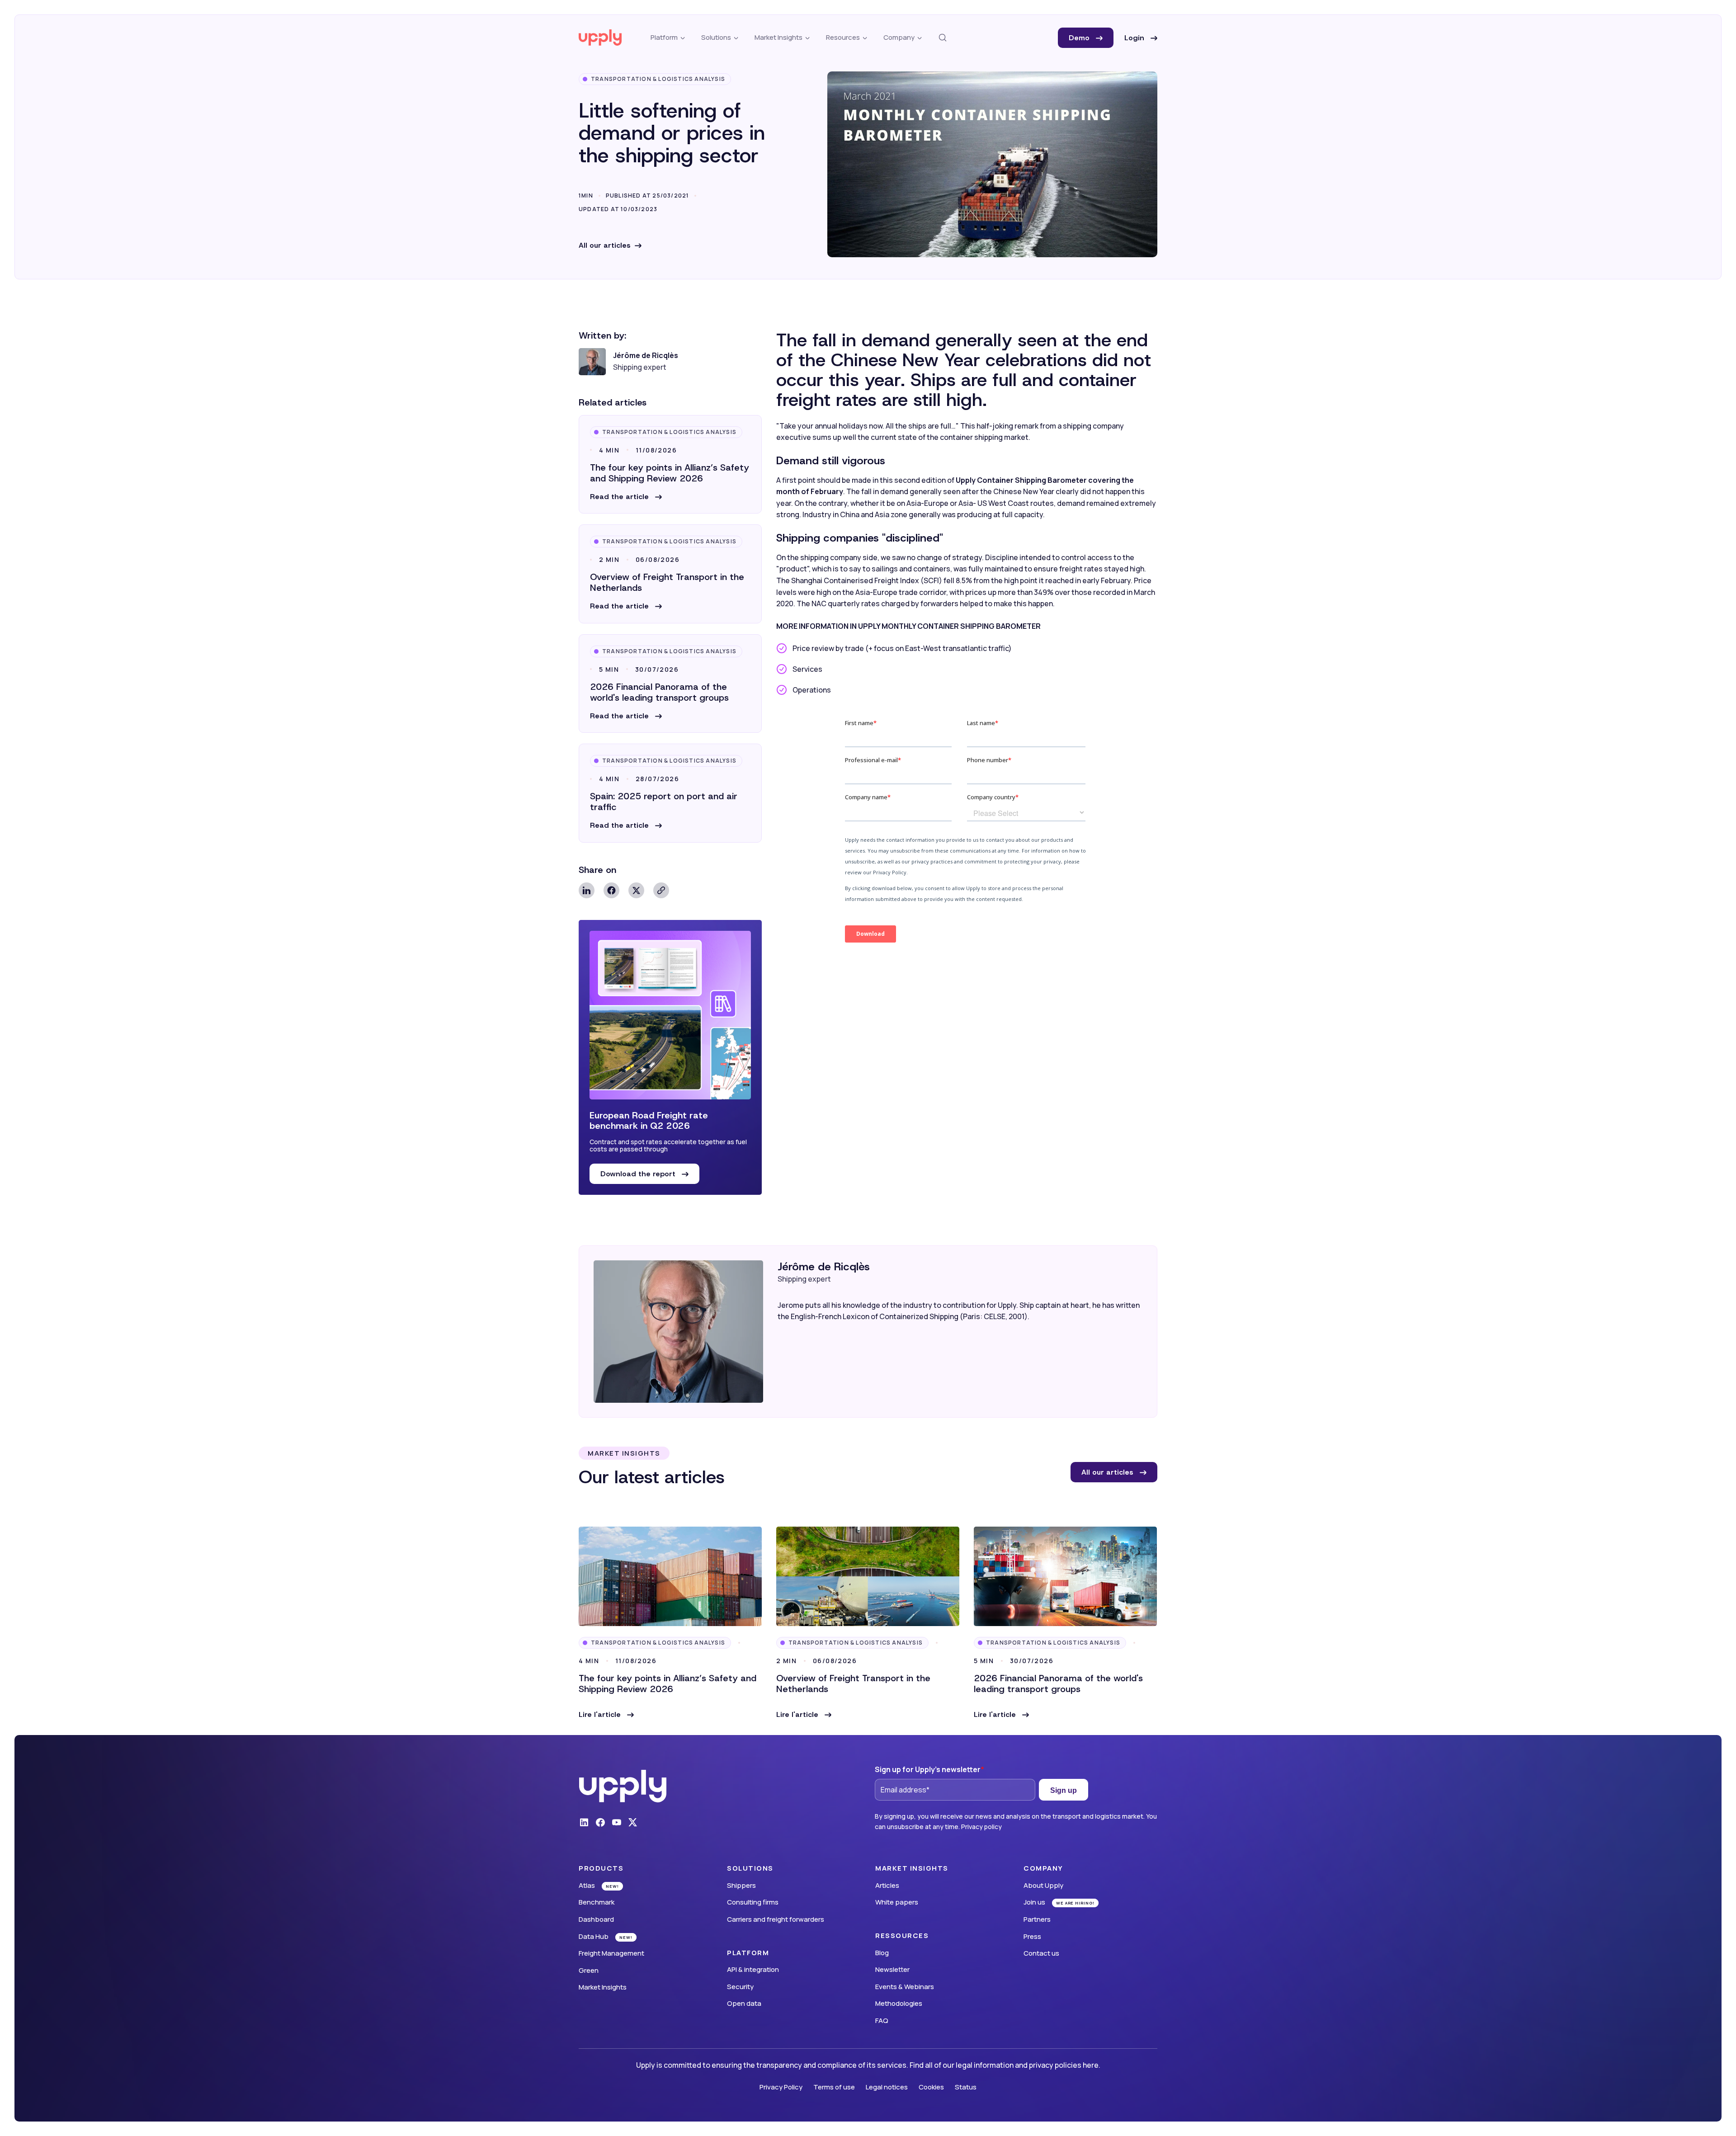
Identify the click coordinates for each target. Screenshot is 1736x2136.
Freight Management (611, 1953)
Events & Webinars (905, 1987)
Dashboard (596, 1919)
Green (589, 1970)
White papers (897, 1902)
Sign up (1064, 1790)
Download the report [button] (639, 1174)
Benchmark (597, 1902)
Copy (661, 890)
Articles (887, 1885)
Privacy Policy (781, 2087)
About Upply (1043, 1885)
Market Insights (603, 1987)
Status (966, 2087)
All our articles (605, 245)
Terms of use (834, 2087)
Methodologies (899, 2003)
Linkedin (587, 890)
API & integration (753, 1969)
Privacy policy (981, 1827)
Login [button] (1135, 38)
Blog (882, 1953)
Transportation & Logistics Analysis (658, 79)
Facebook (611, 890)
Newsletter (892, 1969)
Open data (744, 2003)
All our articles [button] (1109, 1472)
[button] (626, 497)
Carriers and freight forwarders (776, 1919)
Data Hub (594, 1936)
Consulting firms (753, 1902)
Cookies (931, 2087)
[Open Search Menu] (943, 38)
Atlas (587, 1885)
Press (1032, 1936)
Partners (1037, 1919)
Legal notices (887, 2087)
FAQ (882, 2020)
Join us (1034, 1902)
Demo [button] (1080, 38)
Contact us (1041, 1953)
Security (740, 1987)
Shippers (741, 1885)
